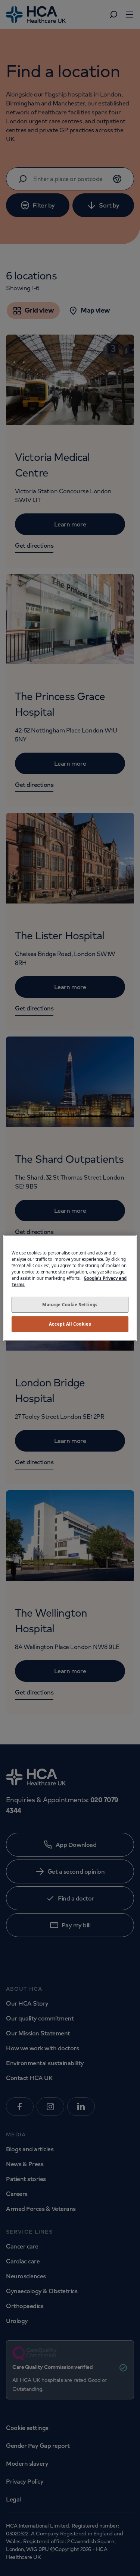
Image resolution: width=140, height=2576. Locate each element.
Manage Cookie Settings (70, 1305)
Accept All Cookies (70, 1324)
